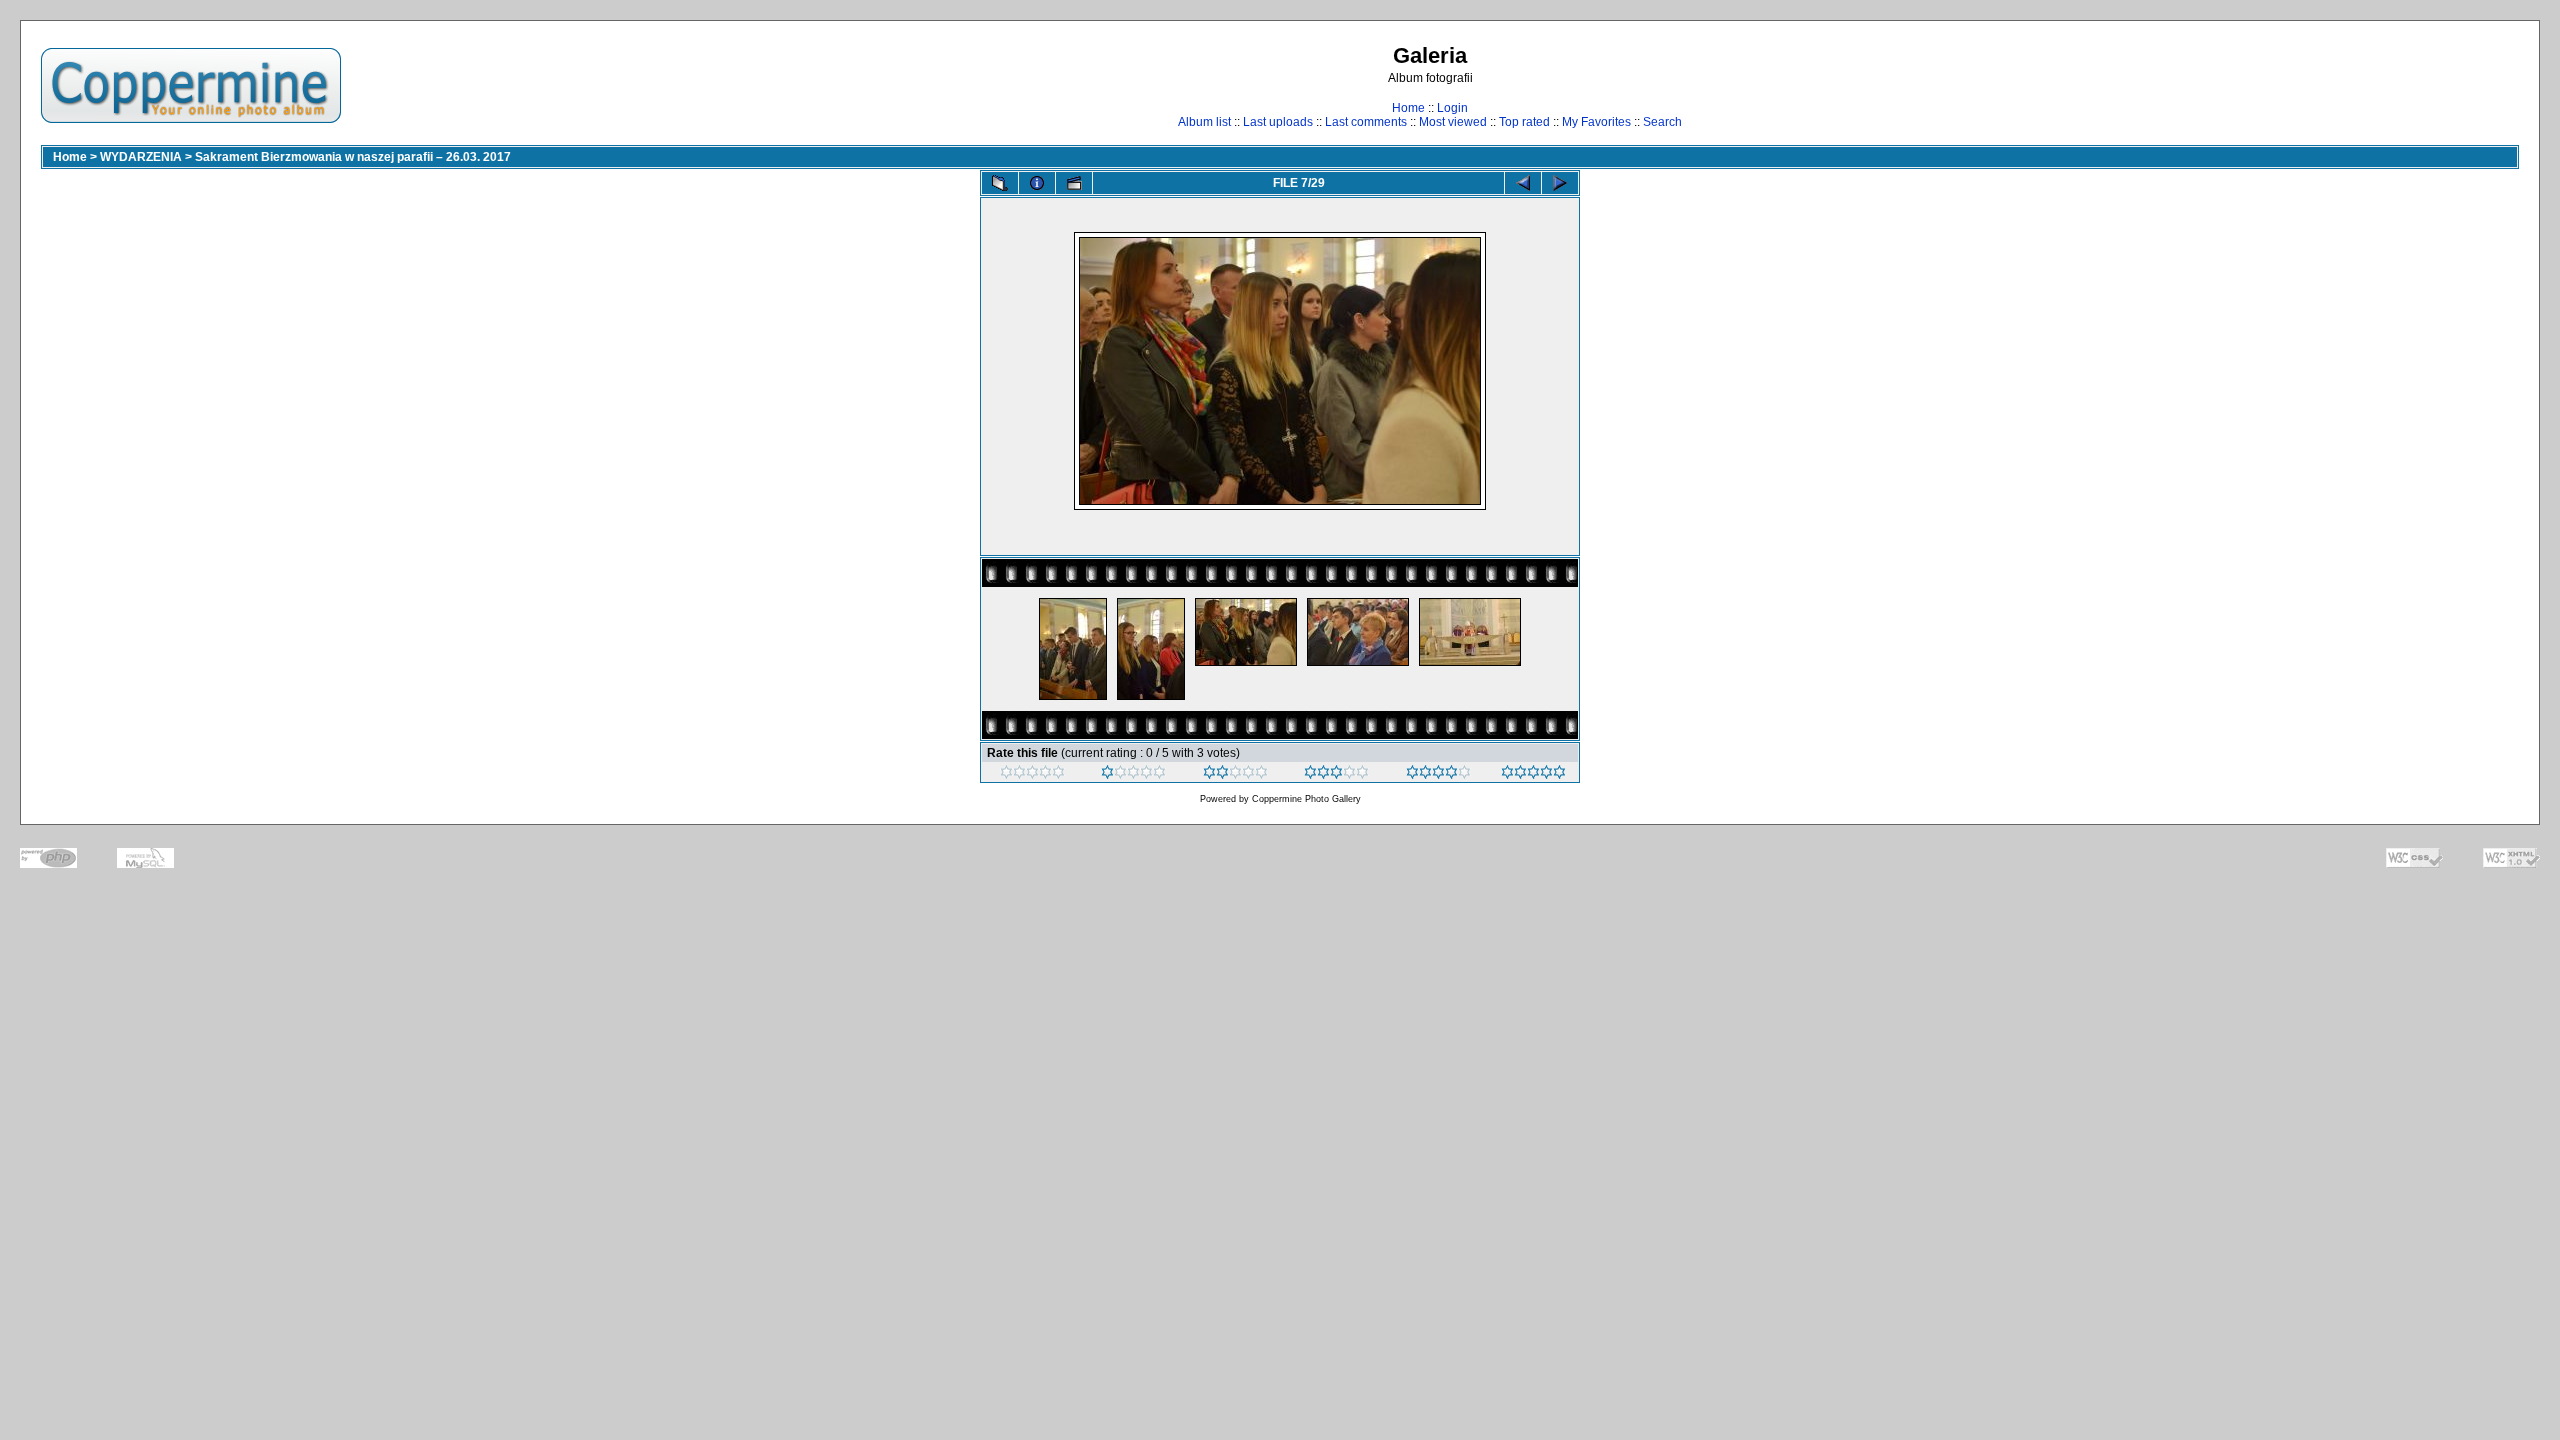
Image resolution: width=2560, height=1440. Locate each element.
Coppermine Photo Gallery (1306, 799)
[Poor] (1133, 775)
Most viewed (1453, 122)
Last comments (1366, 122)
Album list (1204, 122)
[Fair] (1235, 775)
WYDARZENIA (141, 157)
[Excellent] (1438, 775)
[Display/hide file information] (1037, 183)
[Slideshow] (1074, 183)
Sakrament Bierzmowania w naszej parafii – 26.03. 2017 (353, 157)
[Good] (1336, 775)
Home (1408, 108)
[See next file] (1560, 183)
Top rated (1524, 122)
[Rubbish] (1032, 775)
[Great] (1533, 775)
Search (1662, 122)
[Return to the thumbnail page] (1000, 183)
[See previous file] (1523, 183)
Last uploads (1278, 122)
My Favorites (1596, 122)
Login (1452, 108)
